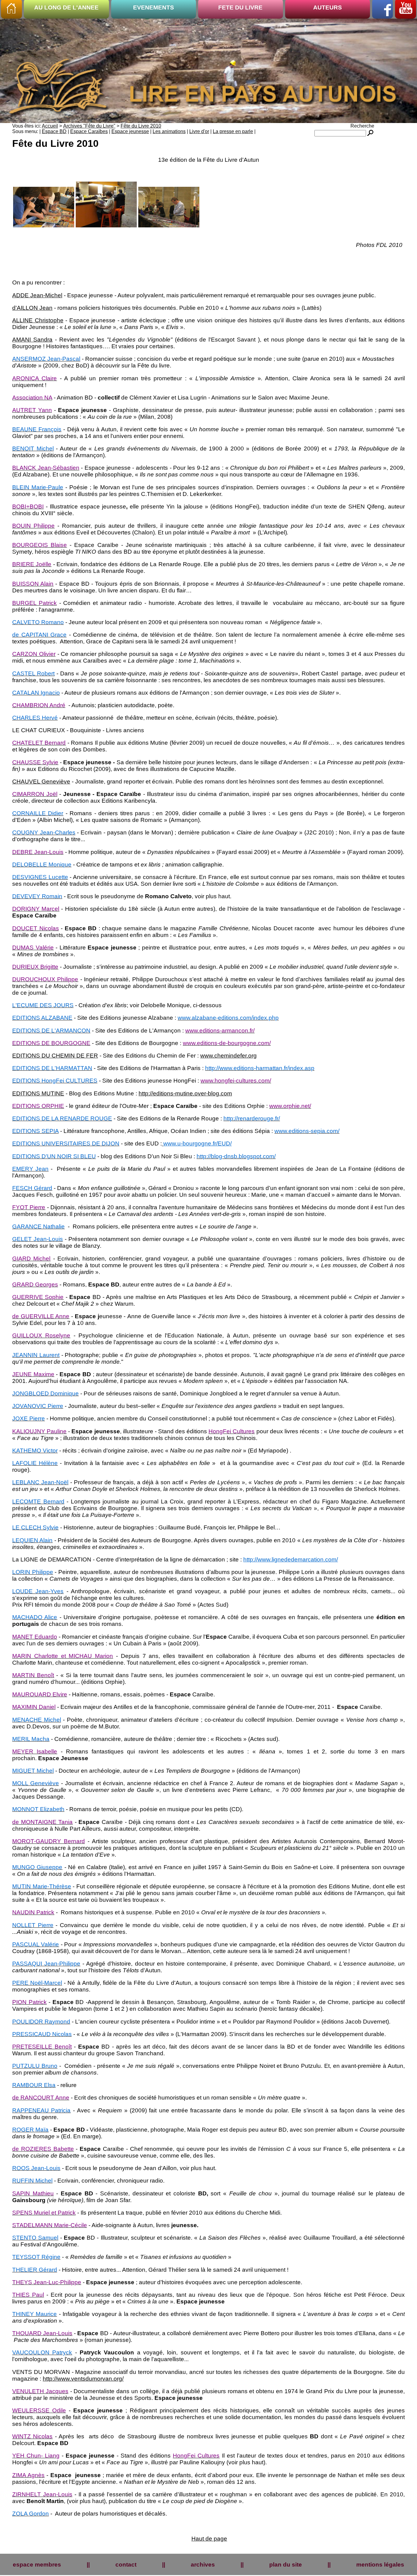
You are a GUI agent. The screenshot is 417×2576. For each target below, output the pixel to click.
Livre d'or (199, 131)
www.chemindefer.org (228, 1056)
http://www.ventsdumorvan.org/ (83, 2379)
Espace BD (54, 131)
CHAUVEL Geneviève (41, 781)
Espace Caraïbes (89, 131)
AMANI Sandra (32, 340)
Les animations (169, 131)
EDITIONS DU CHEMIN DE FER (55, 1056)
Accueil (50, 126)
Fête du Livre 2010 (141, 126)
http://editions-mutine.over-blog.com (185, 1093)
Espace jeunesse (130, 131)
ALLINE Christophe (38, 320)
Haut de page (209, 2539)
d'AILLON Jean (32, 308)
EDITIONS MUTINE (38, 1093)
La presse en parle (233, 131)
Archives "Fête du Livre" (89, 126)
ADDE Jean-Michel (37, 295)
